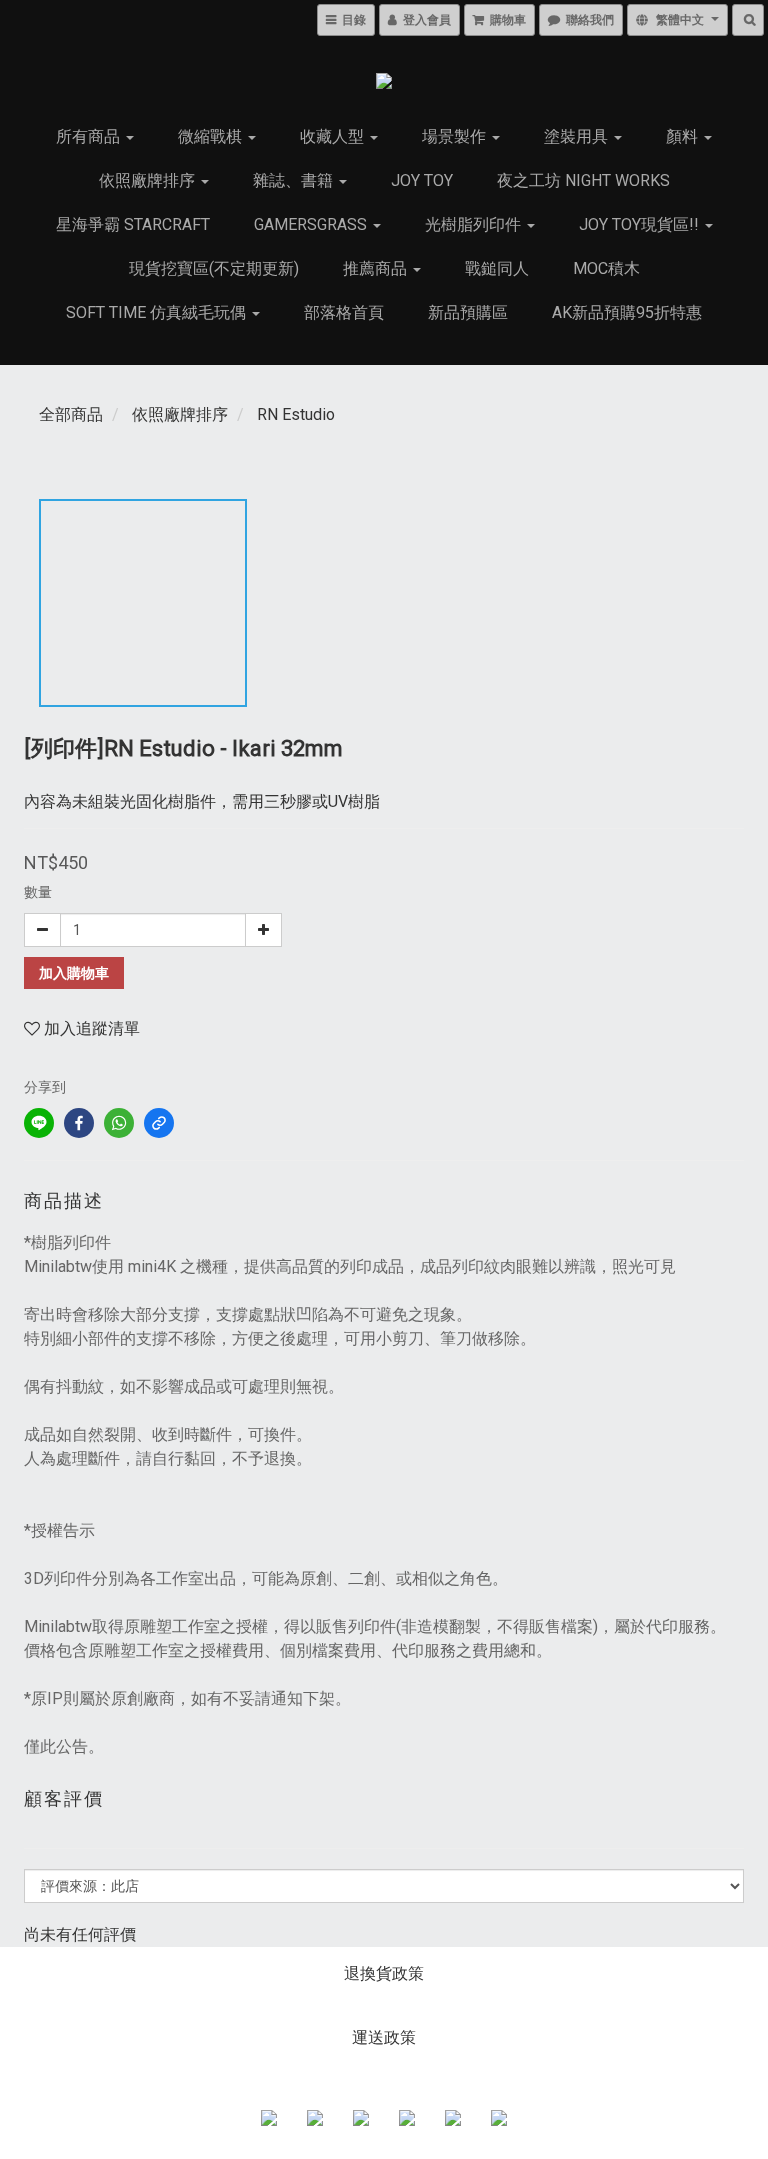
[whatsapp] (119, 1123)
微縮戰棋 (212, 136)
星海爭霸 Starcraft (133, 224)
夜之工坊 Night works (583, 180)
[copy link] (159, 1123)
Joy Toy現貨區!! (641, 224)
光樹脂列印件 (475, 224)
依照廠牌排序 (149, 180)
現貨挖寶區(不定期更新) (214, 268)
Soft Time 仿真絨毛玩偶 (158, 312)
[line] (39, 1123)
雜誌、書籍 (295, 180)
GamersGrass (312, 224)
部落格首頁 (344, 312)
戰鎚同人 (497, 268)
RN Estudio (296, 414)
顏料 (684, 136)
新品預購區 (468, 312)
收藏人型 (334, 136)
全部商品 (71, 414)
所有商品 (90, 136)
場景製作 (456, 136)
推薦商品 (377, 268)
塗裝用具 (578, 136)
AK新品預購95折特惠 (627, 312)
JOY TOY (422, 180)
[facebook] (79, 1123)
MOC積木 (606, 268)
